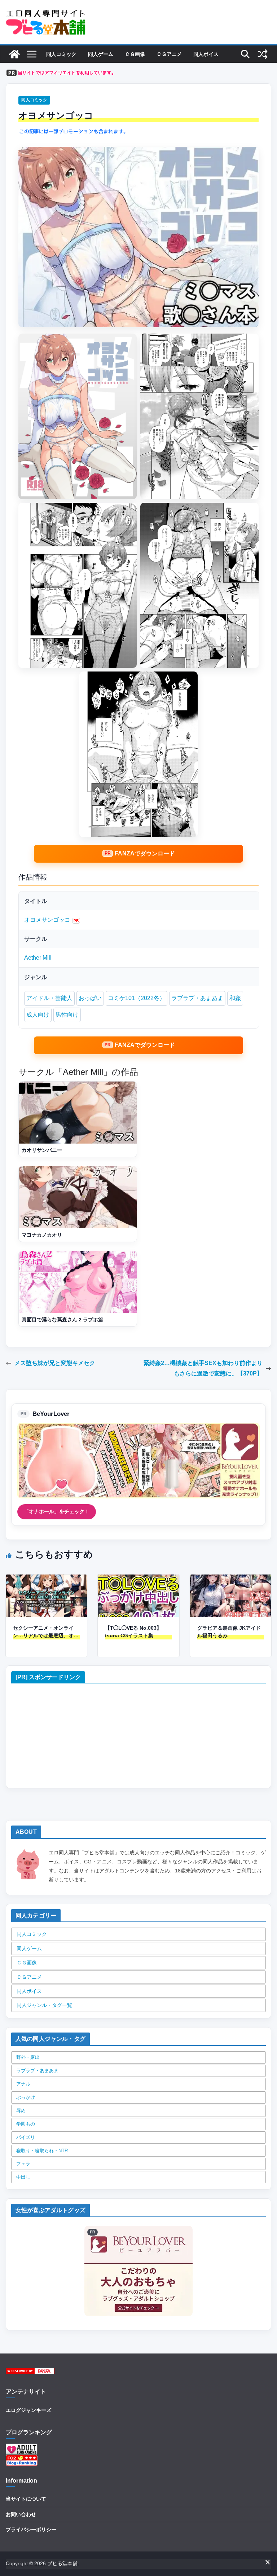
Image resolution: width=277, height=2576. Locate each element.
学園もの (26, 2124)
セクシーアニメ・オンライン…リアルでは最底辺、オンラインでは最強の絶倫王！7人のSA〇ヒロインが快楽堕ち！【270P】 (46, 1632)
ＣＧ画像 (135, 54)
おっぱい (90, 998)
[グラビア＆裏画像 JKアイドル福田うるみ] (231, 1579)
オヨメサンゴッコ (47, 920)
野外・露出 (28, 2057)
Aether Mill (38, 958)
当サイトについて (26, 2499)
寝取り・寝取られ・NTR (42, 2151)
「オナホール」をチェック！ (57, 1511)
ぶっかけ (26, 2097)
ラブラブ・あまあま (197, 998)
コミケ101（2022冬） (137, 998)
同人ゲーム (101, 54)
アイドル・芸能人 (49, 998)
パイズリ (26, 2137)
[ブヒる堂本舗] (14, 54)
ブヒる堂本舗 (62, 2563)
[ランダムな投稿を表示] (263, 54)
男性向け (67, 1015)
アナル (23, 2084)
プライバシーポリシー (31, 2529)
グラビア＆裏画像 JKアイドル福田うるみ (229, 1632)
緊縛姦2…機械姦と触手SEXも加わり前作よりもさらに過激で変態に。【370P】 (203, 1368)
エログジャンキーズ (28, 2410)
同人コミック (61, 54)
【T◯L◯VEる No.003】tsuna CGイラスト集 (133, 1632)
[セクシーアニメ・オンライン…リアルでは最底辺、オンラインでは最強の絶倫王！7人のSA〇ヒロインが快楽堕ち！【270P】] (46, 1579)
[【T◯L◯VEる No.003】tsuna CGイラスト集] (138, 1579)
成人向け (38, 1015)
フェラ (23, 2164)
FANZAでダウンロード (145, 853)
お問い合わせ (21, 2514)
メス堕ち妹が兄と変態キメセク (55, 1363)
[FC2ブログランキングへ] (22, 2459)
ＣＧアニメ (169, 54)
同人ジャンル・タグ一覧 (44, 2005)
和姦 (235, 998)
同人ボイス (206, 54)
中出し (23, 2177)
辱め (21, 2111)
